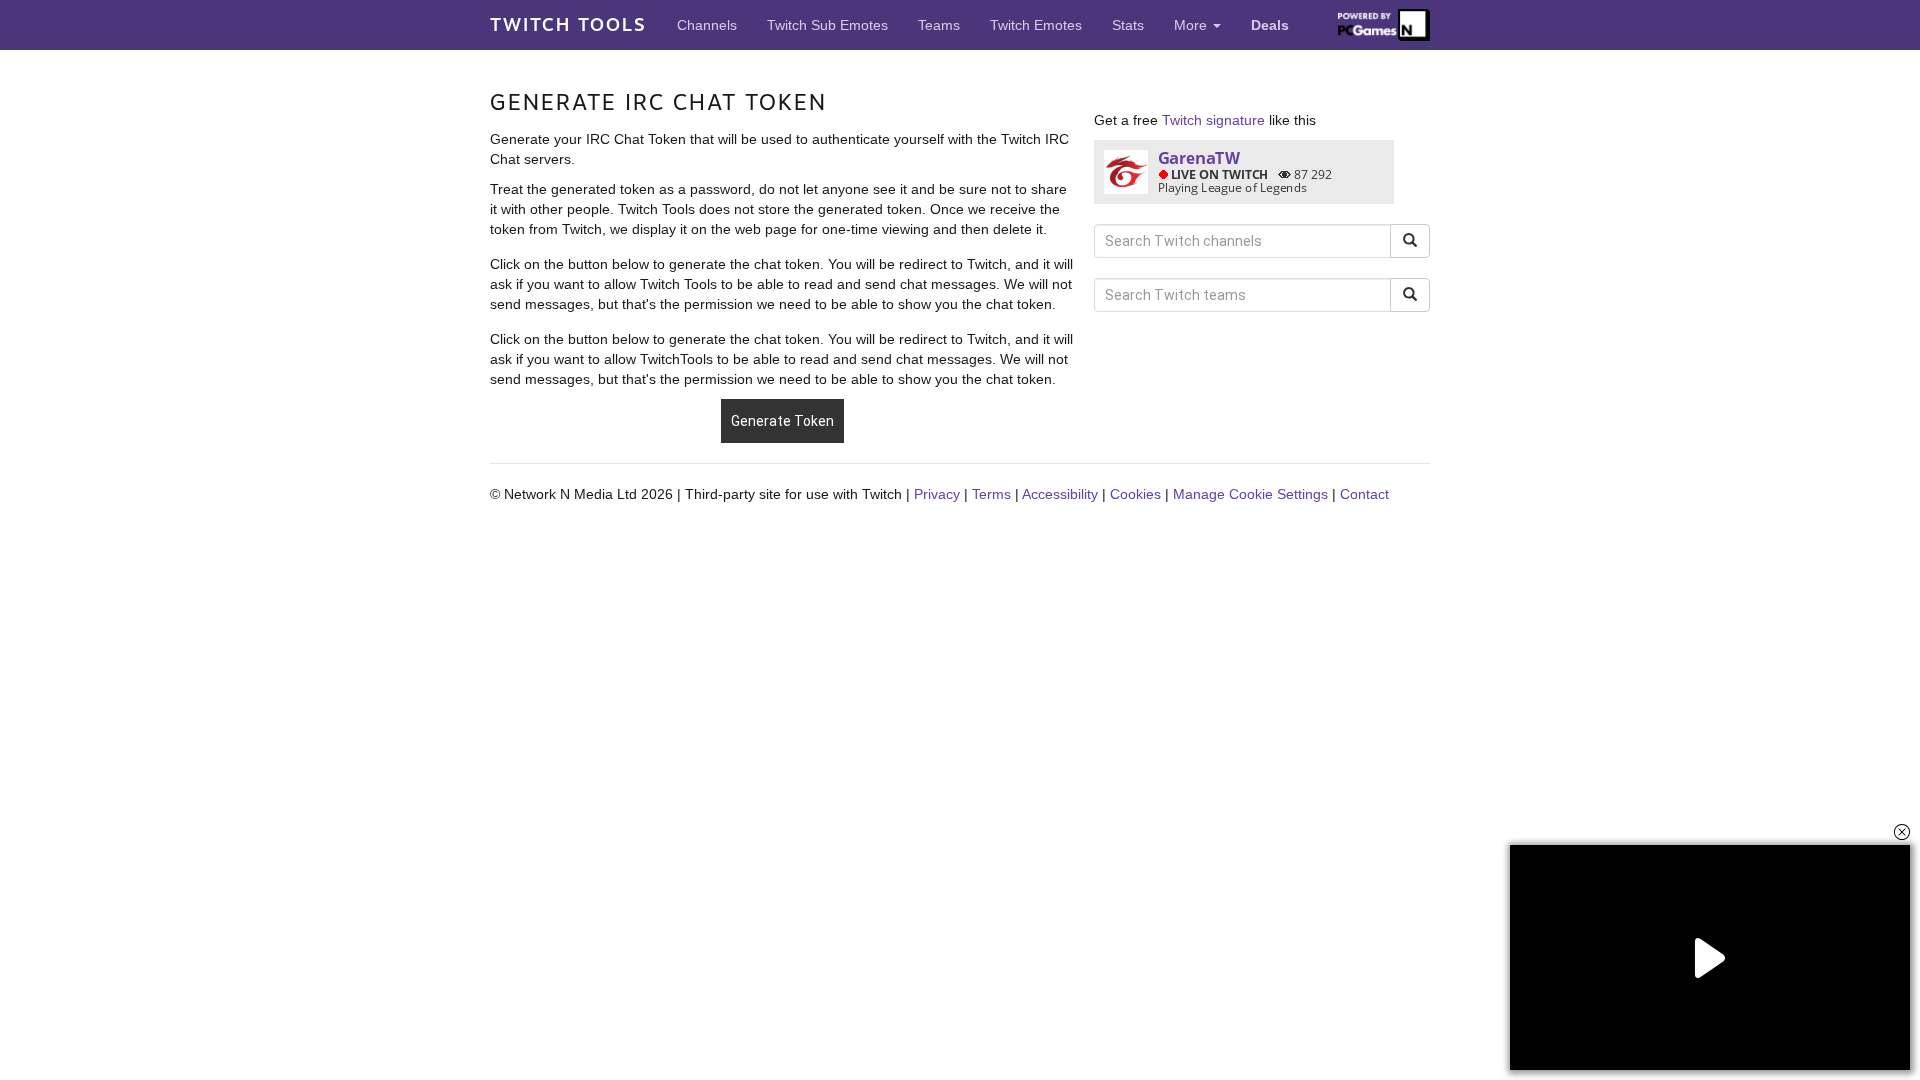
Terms (991, 494)
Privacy (937, 494)
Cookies (1135, 494)
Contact (1364, 494)
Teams (939, 25)
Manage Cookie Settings (1250, 494)
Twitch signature (1213, 120)
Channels (707, 25)
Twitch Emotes (1036, 25)
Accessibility (1060, 494)
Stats (1128, 25)
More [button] (1192, 25)
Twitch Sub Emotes (827, 25)
